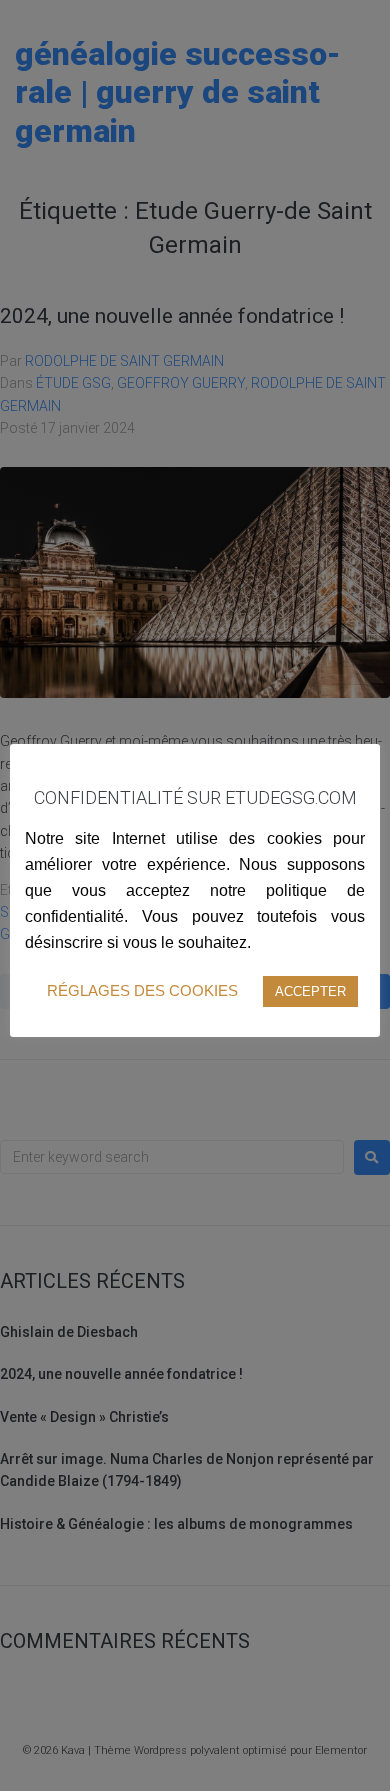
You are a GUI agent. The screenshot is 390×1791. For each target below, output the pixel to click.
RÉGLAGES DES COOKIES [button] (142, 990)
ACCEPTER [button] (310, 991)
